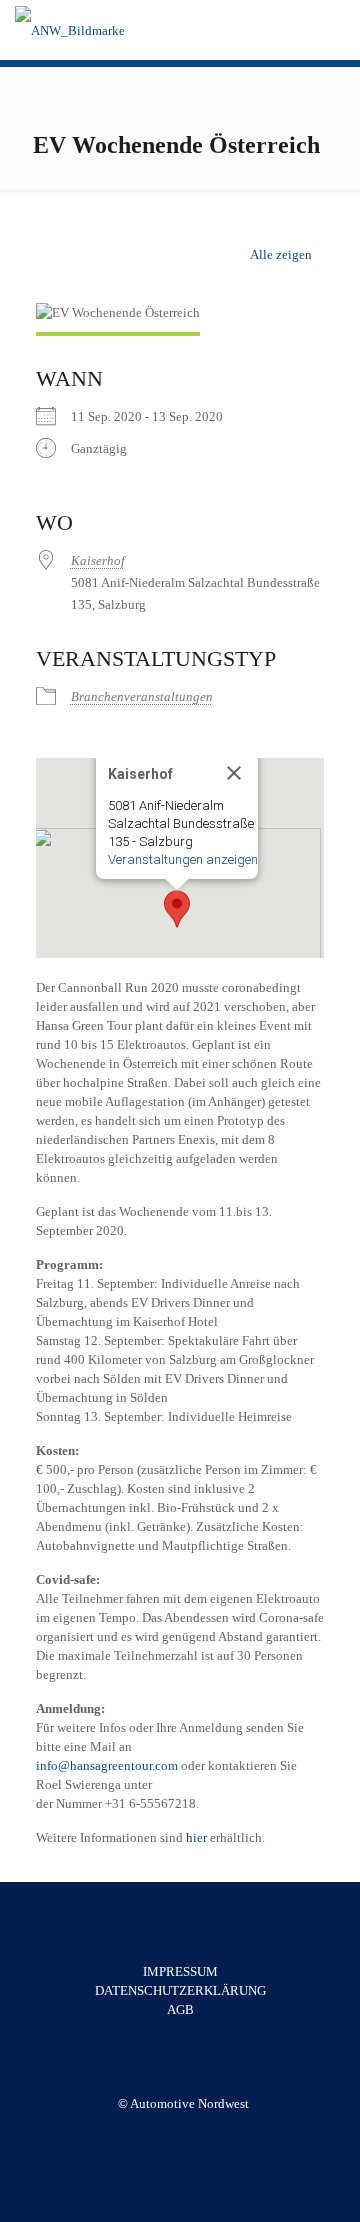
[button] (177, 909)
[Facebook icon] (173, 2132)
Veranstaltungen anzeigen (183, 859)
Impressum (180, 1971)
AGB (180, 2009)
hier (198, 1837)
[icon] (194, 2132)
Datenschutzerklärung (180, 1990)
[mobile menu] (333, 30)
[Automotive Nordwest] (70, 30)
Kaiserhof (98, 560)
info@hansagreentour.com (108, 1765)
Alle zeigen (281, 254)
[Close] (234, 773)
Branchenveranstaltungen (142, 696)
